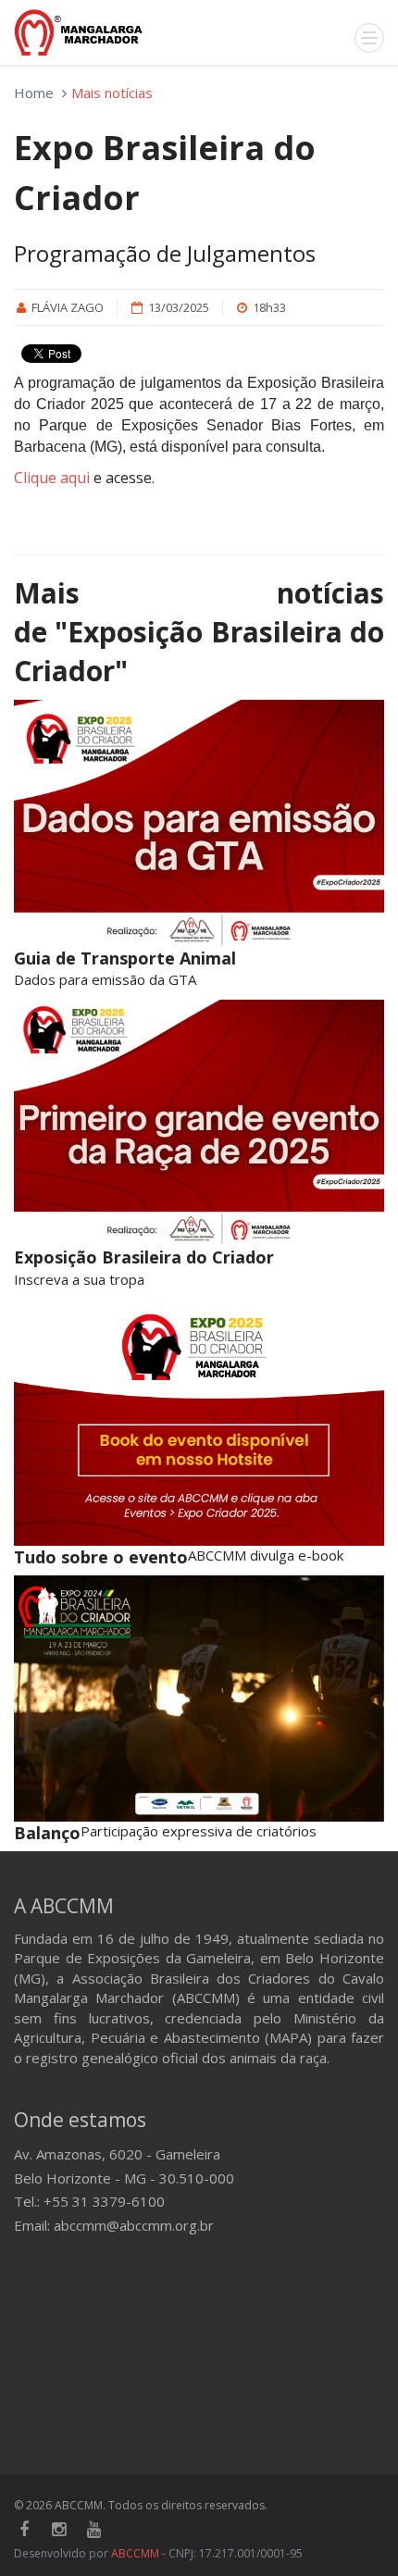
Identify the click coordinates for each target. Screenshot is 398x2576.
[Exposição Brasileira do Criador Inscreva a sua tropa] (199, 1123)
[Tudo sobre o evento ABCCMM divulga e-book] (199, 1422)
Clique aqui (52, 478)
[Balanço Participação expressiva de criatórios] (199, 1699)
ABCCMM (135, 2553)
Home (34, 93)
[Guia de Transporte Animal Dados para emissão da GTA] (199, 823)
